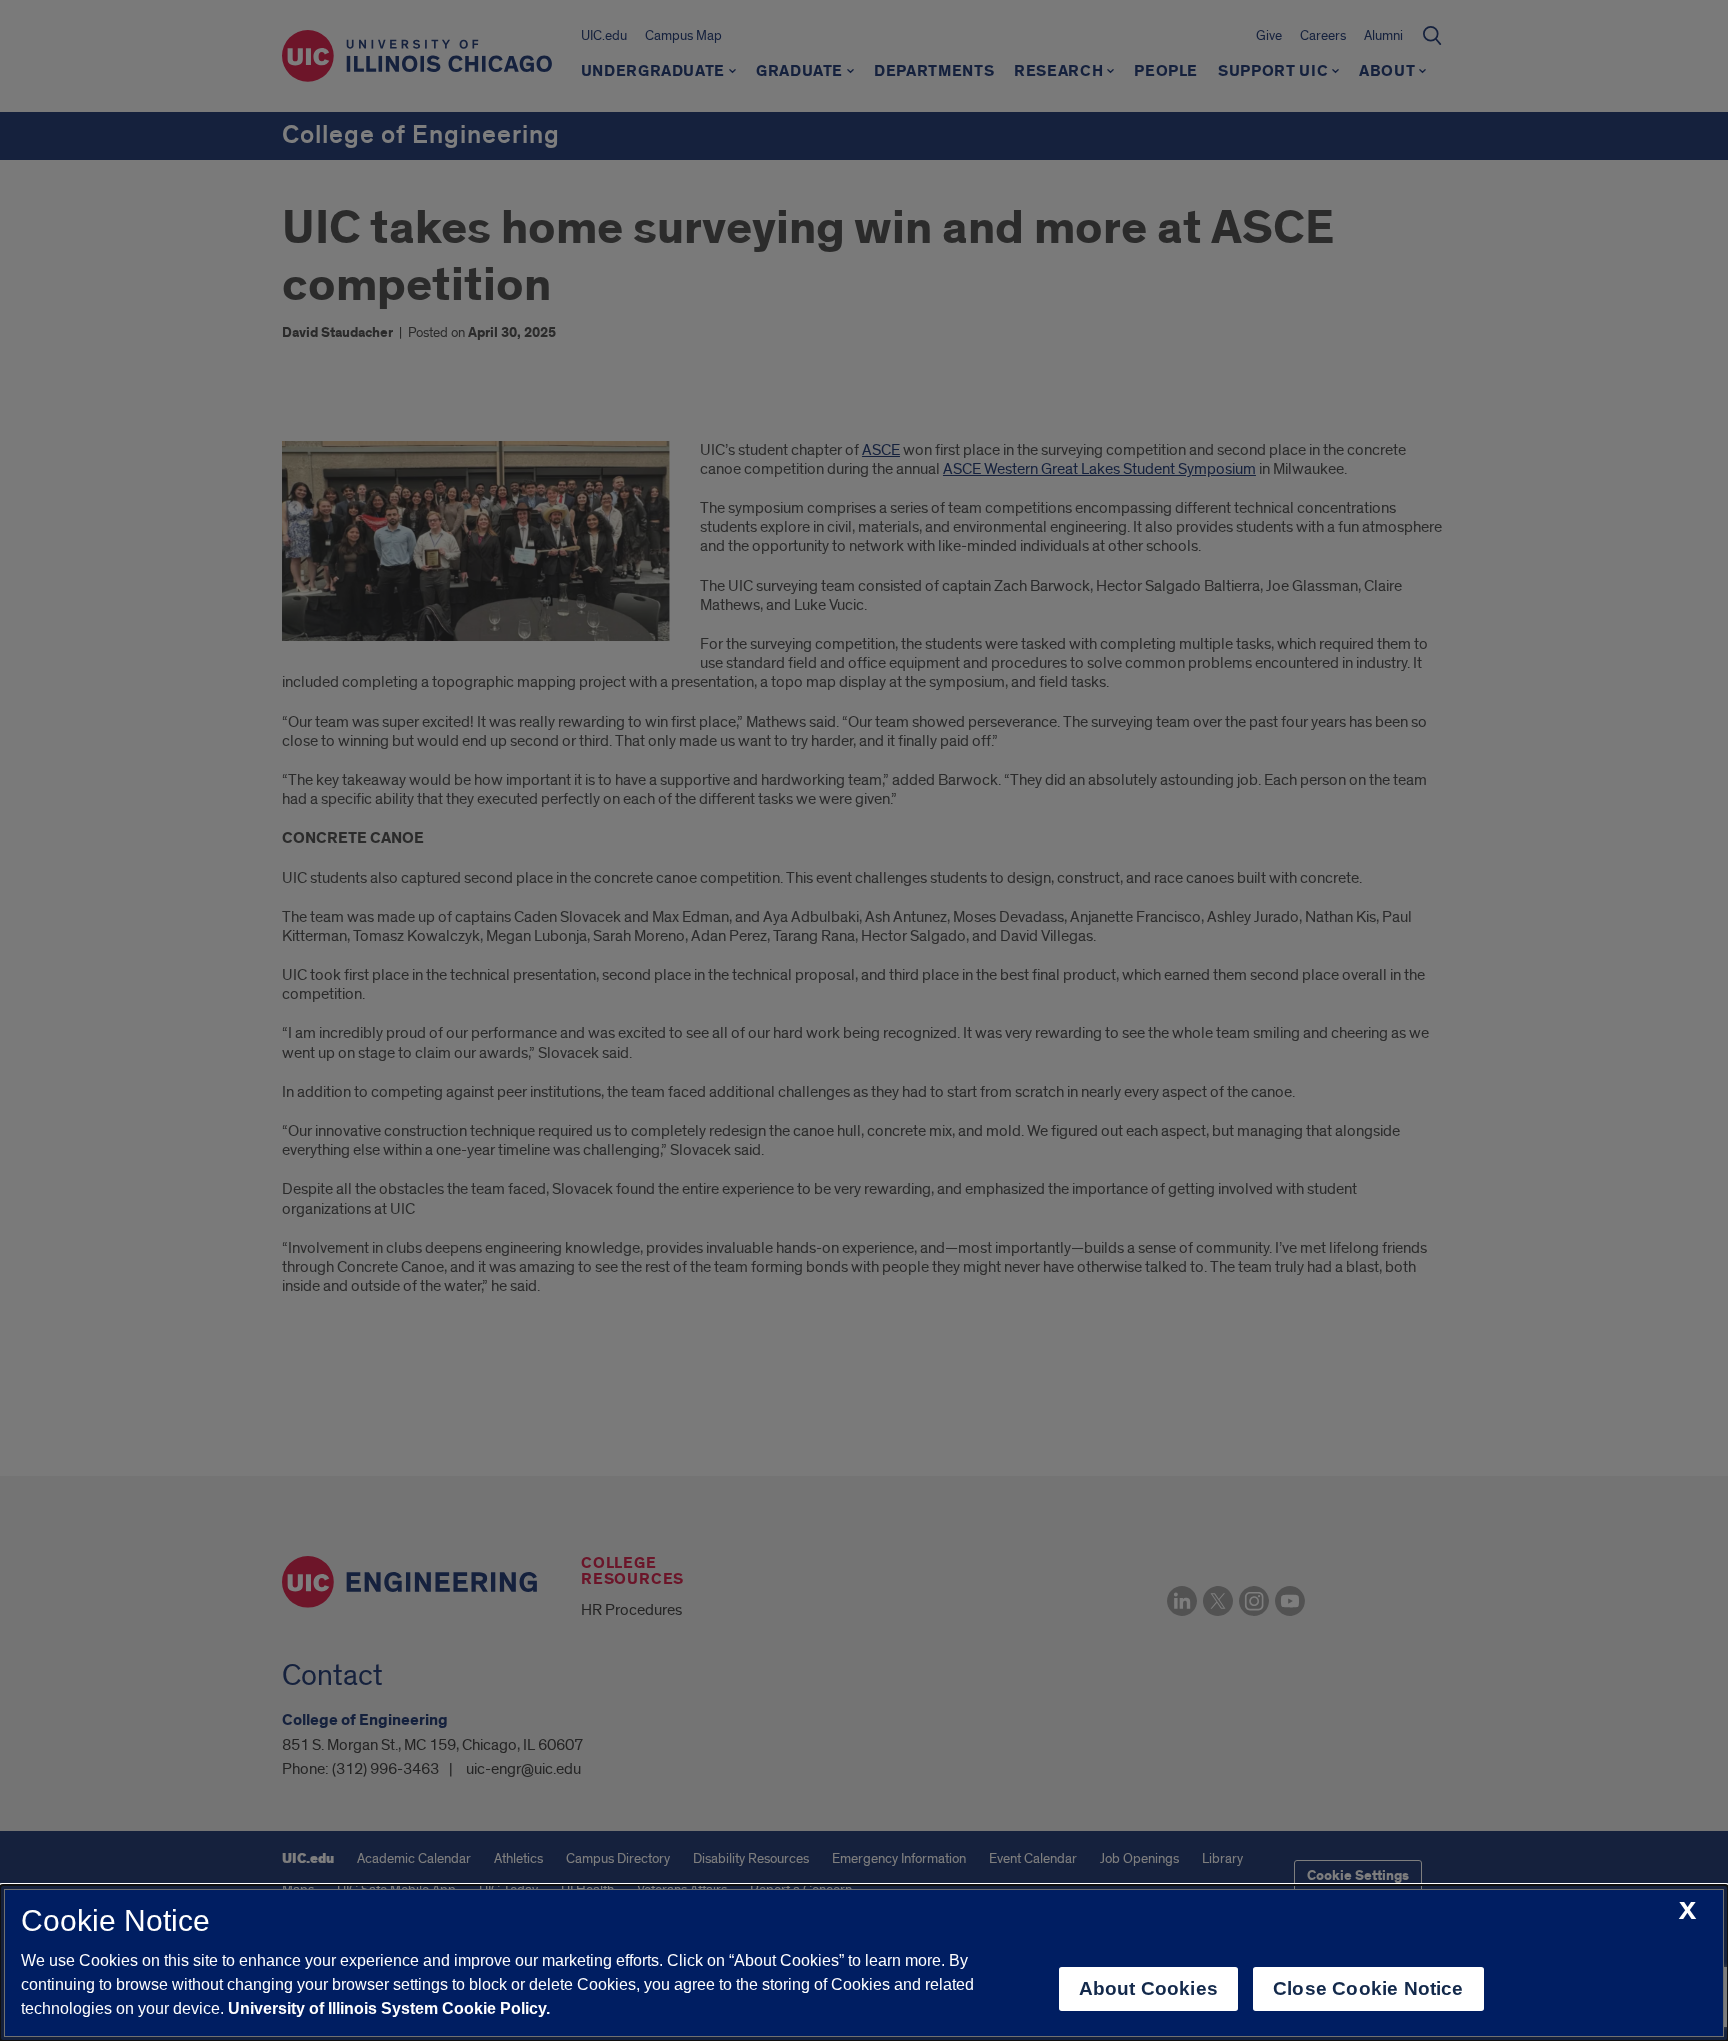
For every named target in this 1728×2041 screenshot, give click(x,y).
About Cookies (1148, 1988)
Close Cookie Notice (1368, 1988)
